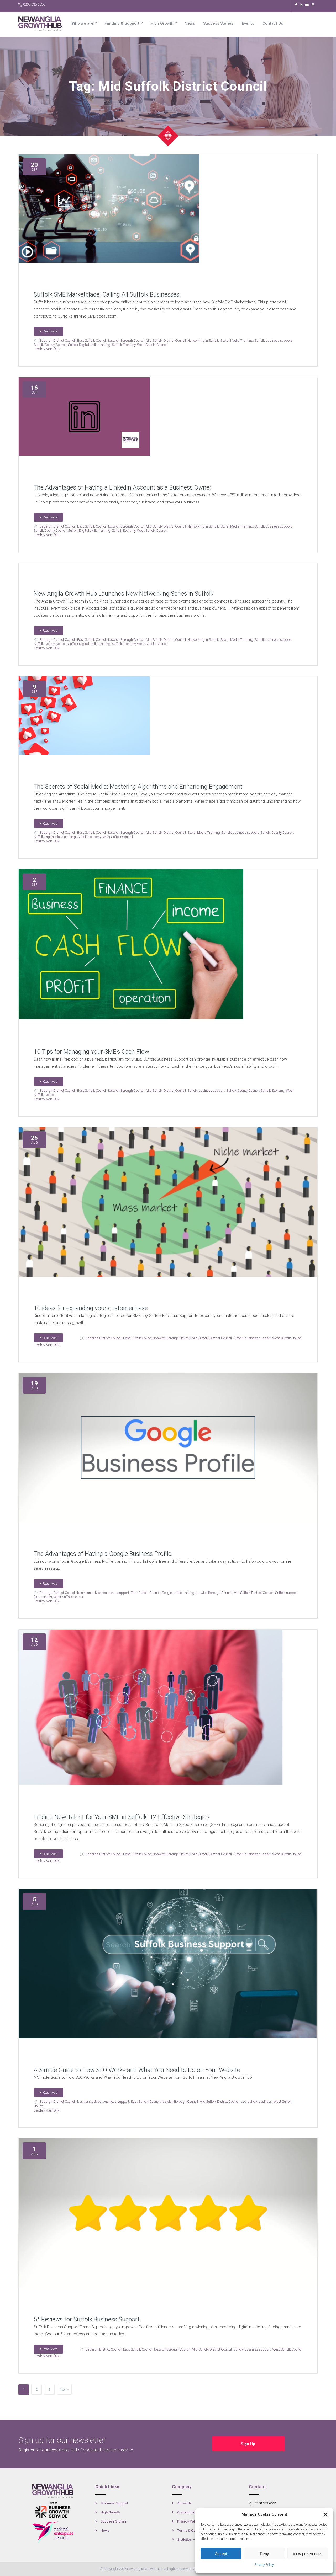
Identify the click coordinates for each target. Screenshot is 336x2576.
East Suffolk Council (92, 340)
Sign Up (248, 2444)
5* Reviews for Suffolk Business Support (87, 2319)
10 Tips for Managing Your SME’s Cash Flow (91, 1052)
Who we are (83, 23)
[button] (325, 2514)
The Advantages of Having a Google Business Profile (103, 1554)
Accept (221, 2554)
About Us (184, 2503)
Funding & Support (122, 23)
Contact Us (273, 23)
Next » (64, 2389)
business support (116, 1593)
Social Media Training (237, 340)
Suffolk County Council (50, 345)
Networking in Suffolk (203, 340)
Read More (50, 331)
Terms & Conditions (193, 2531)
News (190, 23)
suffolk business (260, 2102)
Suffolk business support (273, 340)
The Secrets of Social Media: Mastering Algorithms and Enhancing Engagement (138, 787)
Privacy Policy (264, 2565)
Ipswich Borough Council (126, 340)
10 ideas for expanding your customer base (91, 1308)
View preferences (308, 2554)
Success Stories (218, 23)
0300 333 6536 (34, 4)
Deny (264, 2554)
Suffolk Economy (124, 345)
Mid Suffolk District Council (166, 340)
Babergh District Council (57, 340)
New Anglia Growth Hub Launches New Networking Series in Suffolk (124, 594)
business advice (89, 1593)
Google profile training (178, 1593)
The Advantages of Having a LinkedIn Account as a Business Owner (123, 488)
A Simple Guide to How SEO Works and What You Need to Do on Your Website (137, 2070)
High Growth (162, 23)
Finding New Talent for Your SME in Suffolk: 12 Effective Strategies (122, 1817)
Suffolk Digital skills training (89, 345)
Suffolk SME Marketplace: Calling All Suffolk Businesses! (107, 295)
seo (243, 2102)
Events (248, 23)
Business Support (114, 2503)
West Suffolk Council (152, 345)
